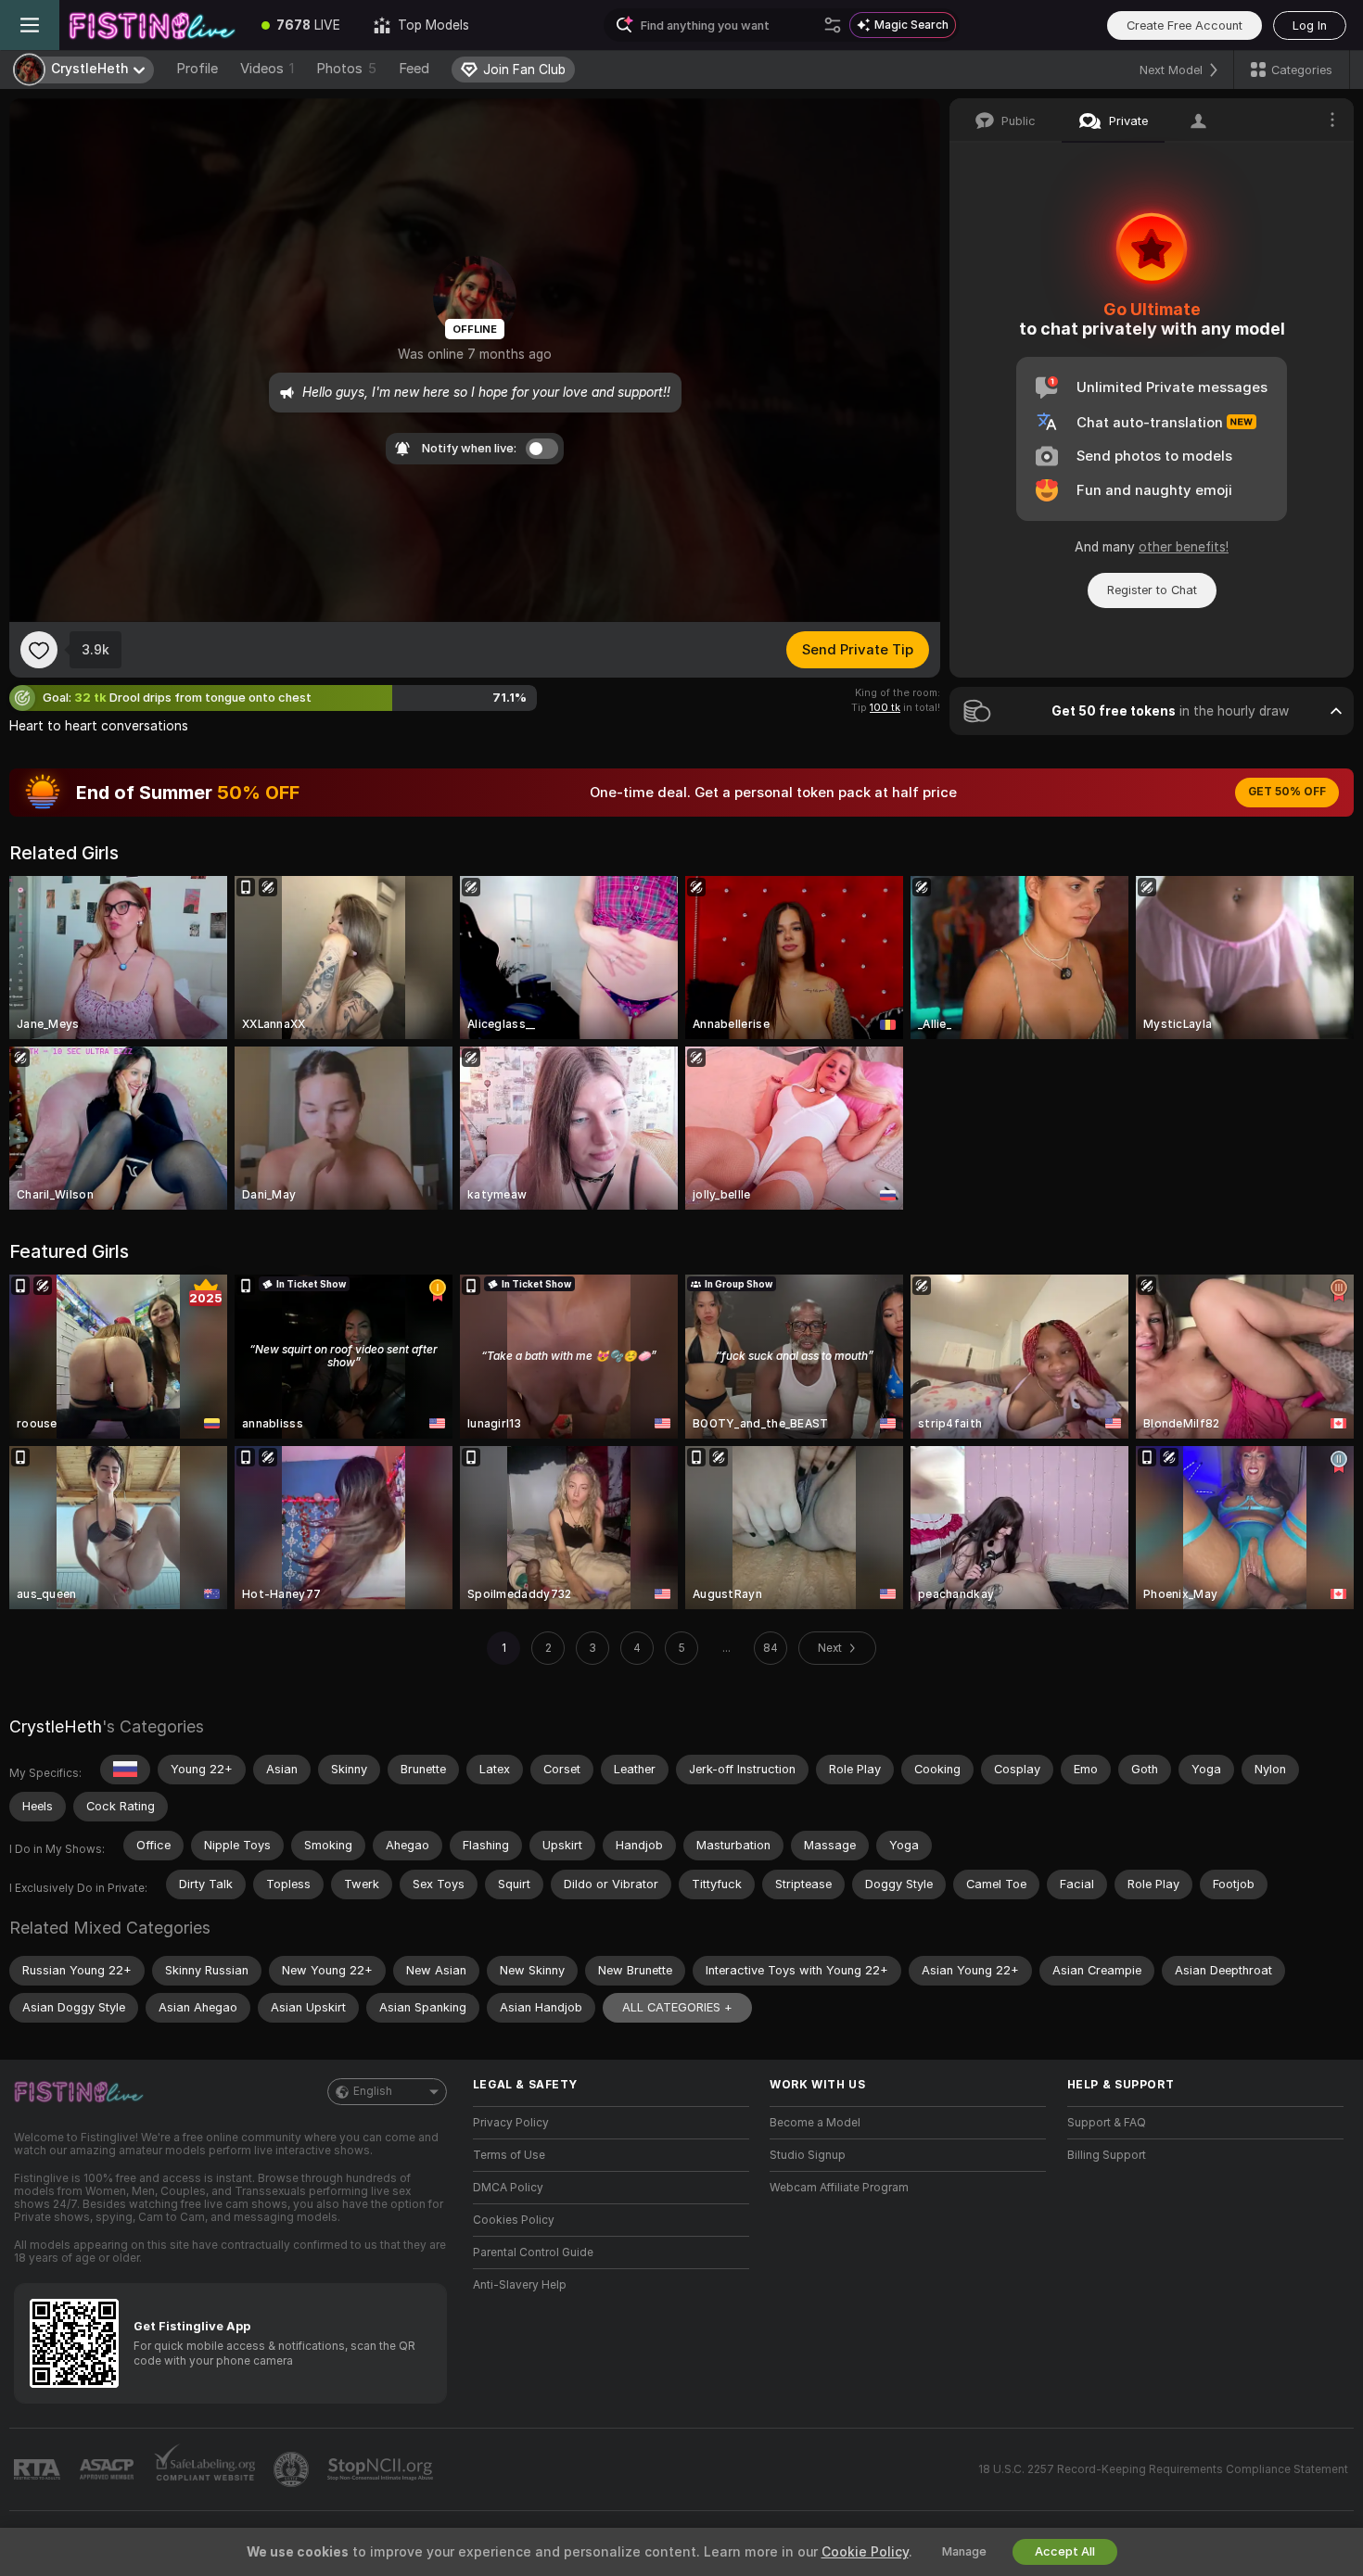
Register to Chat (1152, 590)
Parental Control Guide (533, 2252)
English (373, 2091)
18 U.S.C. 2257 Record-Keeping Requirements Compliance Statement (1163, 2469)
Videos (267, 69)
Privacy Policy (511, 2123)
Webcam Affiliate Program (839, 2188)
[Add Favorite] (39, 650)
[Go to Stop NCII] (382, 2469)
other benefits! (1184, 547)
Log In (1310, 25)
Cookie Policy (865, 2552)
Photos (346, 69)
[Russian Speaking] (125, 1770)
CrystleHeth (56, 1726)
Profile (197, 69)
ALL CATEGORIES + (677, 2007)
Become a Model (815, 2123)
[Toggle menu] (30, 25)
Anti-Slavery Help (520, 2285)
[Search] (833, 25)
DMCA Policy (508, 2188)
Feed (414, 69)
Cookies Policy (514, 2220)
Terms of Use (509, 2155)
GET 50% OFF (1287, 792)
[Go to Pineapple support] (293, 2469)
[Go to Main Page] (152, 25)
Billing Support (1107, 2155)
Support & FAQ (1107, 2123)
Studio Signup (808, 2155)
